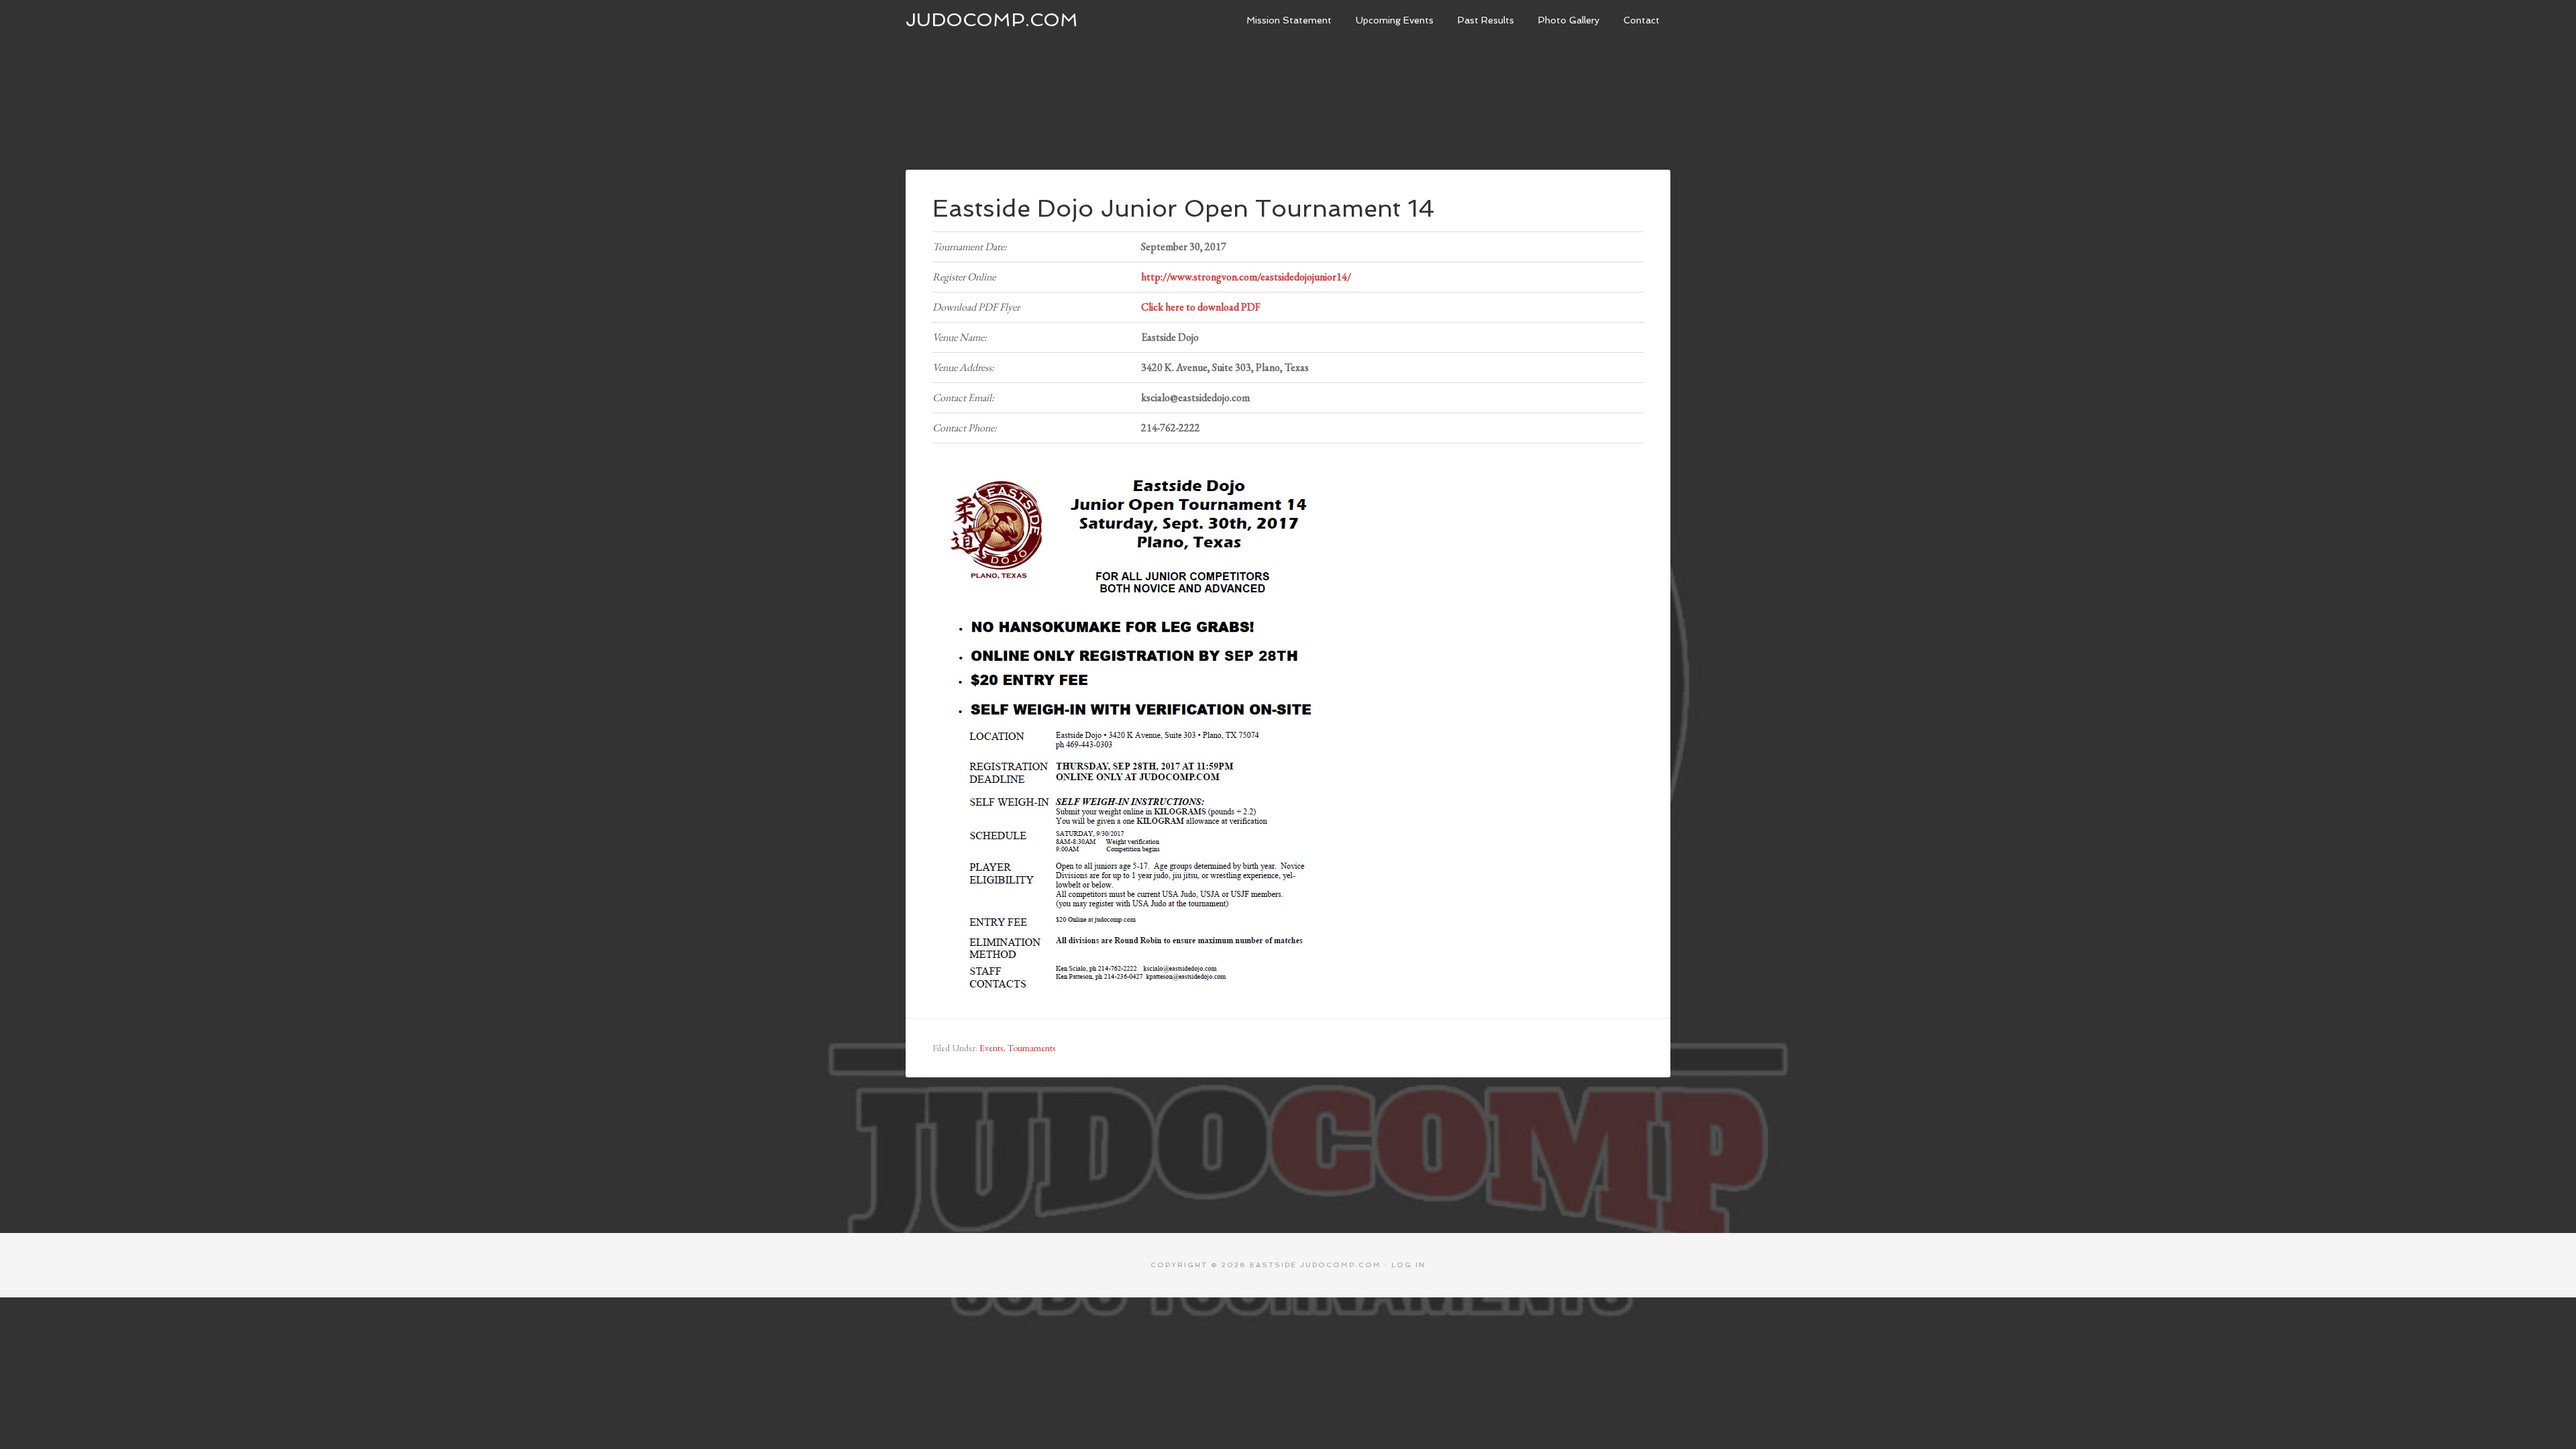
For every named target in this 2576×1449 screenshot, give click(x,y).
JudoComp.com (992, 20)
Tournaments (1031, 1048)
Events (991, 1048)
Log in (1408, 1265)
